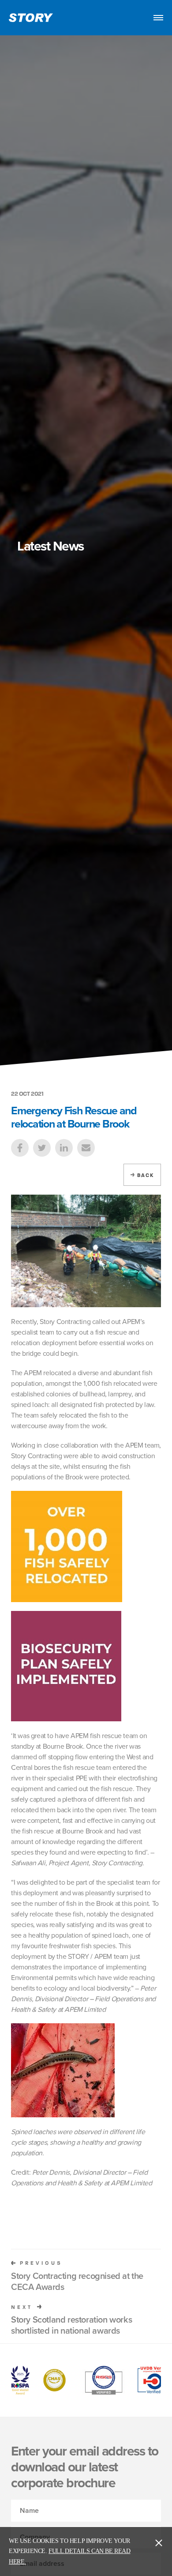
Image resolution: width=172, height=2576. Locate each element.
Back (146, 1175)
